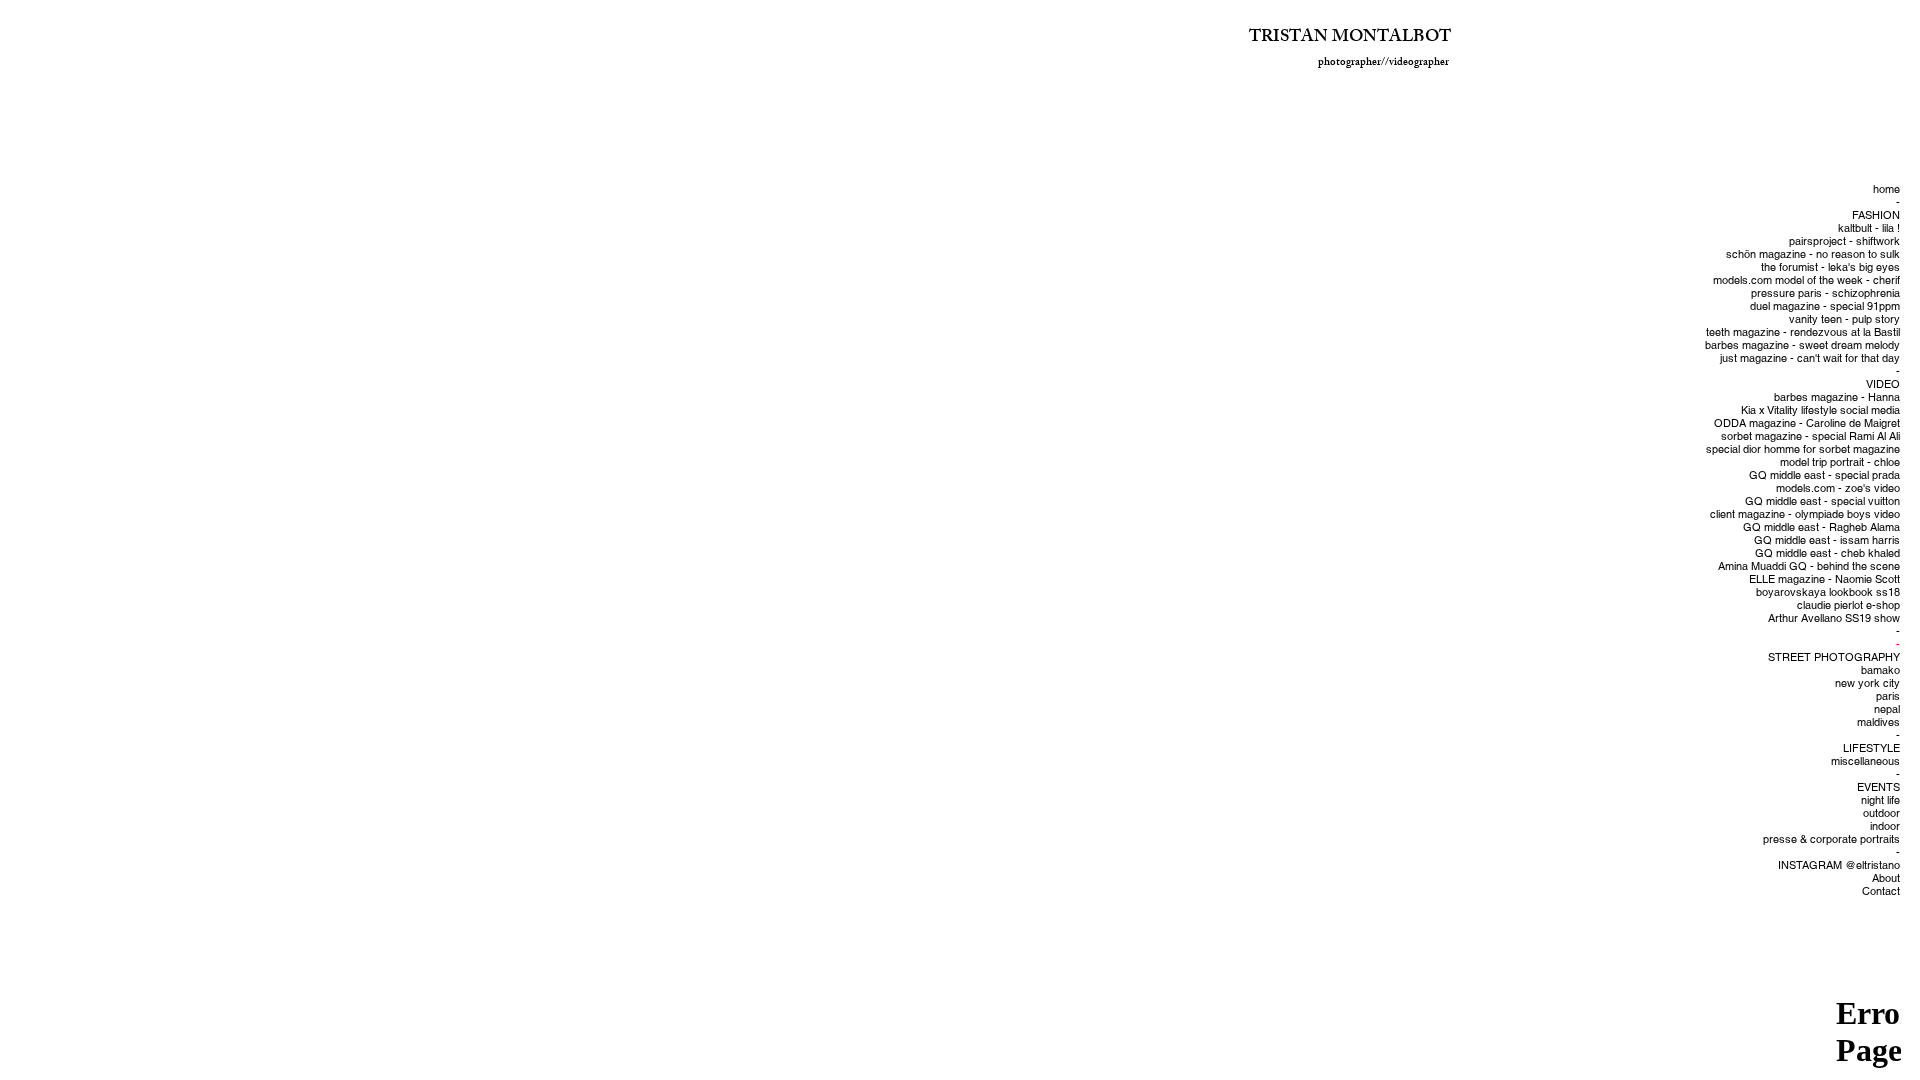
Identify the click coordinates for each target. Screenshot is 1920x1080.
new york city (1867, 683)
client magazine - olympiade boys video (1805, 514)
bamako (1880, 670)
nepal (1887, 709)
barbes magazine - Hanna (1837, 397)
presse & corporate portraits (1831, 839)
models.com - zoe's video (1838, 488)
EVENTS (1878, 787)
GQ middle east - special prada (1824, 475)
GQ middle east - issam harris (1827, 540)
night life (1880, 800)
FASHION (1876, 215)
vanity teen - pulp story (1844, 319)
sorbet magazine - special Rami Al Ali (1810, 436)
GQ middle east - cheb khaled (1827, 553)
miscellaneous (1865, 761)
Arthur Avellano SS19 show (1834, 618)
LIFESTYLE (1871, 748)
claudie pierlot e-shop (1848, 605)
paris (1888, 696)
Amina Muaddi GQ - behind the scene (1809, 566)
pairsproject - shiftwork (1844, 241)
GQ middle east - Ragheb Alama (1821, 527)
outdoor (1881, 813)
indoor (1885, 826)
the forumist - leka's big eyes (1830, 267)
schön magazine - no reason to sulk (1813, 254)
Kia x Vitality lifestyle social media (1820, 410)
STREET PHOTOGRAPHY (1834, 657)
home (1886, 189)
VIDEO (1883, 384)
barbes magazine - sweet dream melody (1802, 345)
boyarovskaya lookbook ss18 (1828, 592)
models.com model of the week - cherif (1806, 280)
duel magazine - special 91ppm (1825, 306)
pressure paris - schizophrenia (1825, 293)
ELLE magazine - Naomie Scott (1824, 579)
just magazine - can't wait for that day (1810, 358)
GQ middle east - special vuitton (1822, 501)
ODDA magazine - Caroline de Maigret (1807, 423)
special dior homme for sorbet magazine (1803, 449)
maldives (1878, 722)
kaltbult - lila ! (1869, 228)
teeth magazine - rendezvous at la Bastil (1803, 332)
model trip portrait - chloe (1840, 462)
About (1886, 878)
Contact (1881, 891)
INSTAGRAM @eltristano (1839, 865)
